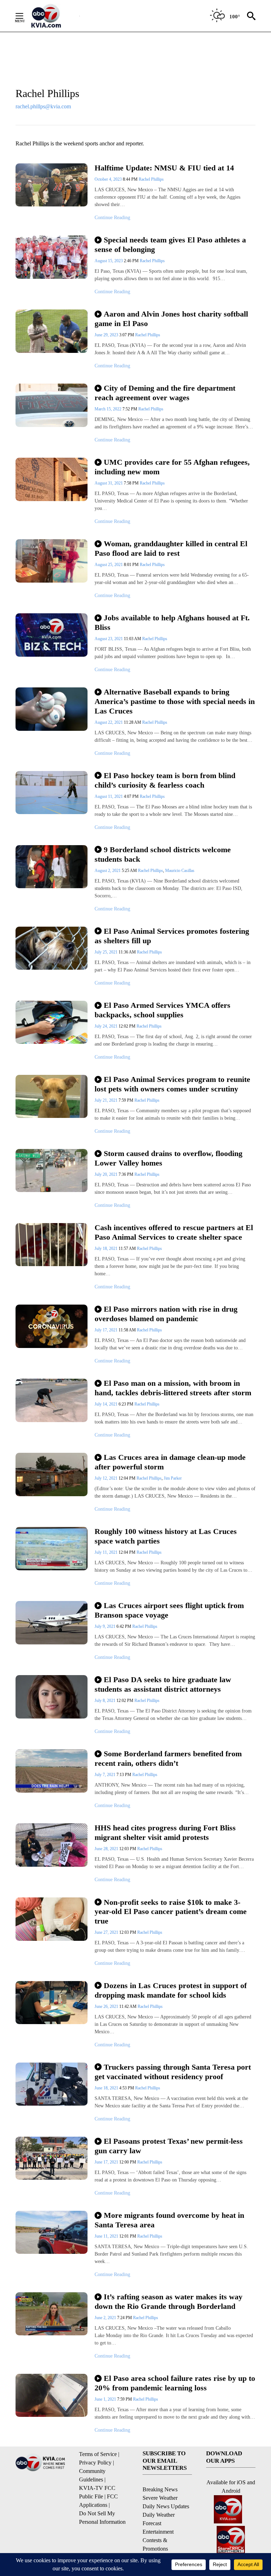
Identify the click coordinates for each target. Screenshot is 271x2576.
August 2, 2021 (108, 871)
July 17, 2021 (107, 1330)
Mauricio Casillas (180, 871)
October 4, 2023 (109, 179)
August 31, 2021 (109, 483)
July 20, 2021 (107, 1174)
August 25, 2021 (109, 565)
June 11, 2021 (107, 2236)
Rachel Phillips (151, 179)
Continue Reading (112, 218)
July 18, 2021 (107, 1248)
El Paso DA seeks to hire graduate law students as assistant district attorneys (163, 1684)
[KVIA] (54, 16)
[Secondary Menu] (25, 16)
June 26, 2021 (107, 2006)
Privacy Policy (95, 2463)
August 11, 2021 (109, 796)
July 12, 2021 (107, 1478)
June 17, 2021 (107, 2162)
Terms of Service (98, 2454)
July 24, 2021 (107, 1026)
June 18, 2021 (107, 2088)
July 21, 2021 (107, 1100)
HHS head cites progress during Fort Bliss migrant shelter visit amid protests (165, 1832)
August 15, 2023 (109, 261)
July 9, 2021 (106, 1626)
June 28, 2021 (107, 1849)
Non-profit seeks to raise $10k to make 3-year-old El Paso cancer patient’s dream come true (171, 1912)
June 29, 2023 (107, 335)
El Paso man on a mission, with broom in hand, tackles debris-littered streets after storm (173, 1388)
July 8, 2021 (106, 1701)
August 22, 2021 (109, 722)
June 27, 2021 (107, 1932)
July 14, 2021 (107, 1404)
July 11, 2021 (107, 1552)
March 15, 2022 (109, 409)
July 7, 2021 (106, 1775)
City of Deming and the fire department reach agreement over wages (165, 393)
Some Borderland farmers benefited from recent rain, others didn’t (168, 1758)
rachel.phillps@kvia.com (43, 106)
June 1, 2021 (106, 2399)
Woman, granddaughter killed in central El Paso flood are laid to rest (171, 548)
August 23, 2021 (109, 639)
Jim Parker (173, 1478)
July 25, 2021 (107, 952)
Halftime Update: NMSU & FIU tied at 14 (164, 168)
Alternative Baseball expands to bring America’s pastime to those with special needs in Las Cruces (175, 701)
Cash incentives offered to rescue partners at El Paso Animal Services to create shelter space (174, 1232)
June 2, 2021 (106, 2318)
